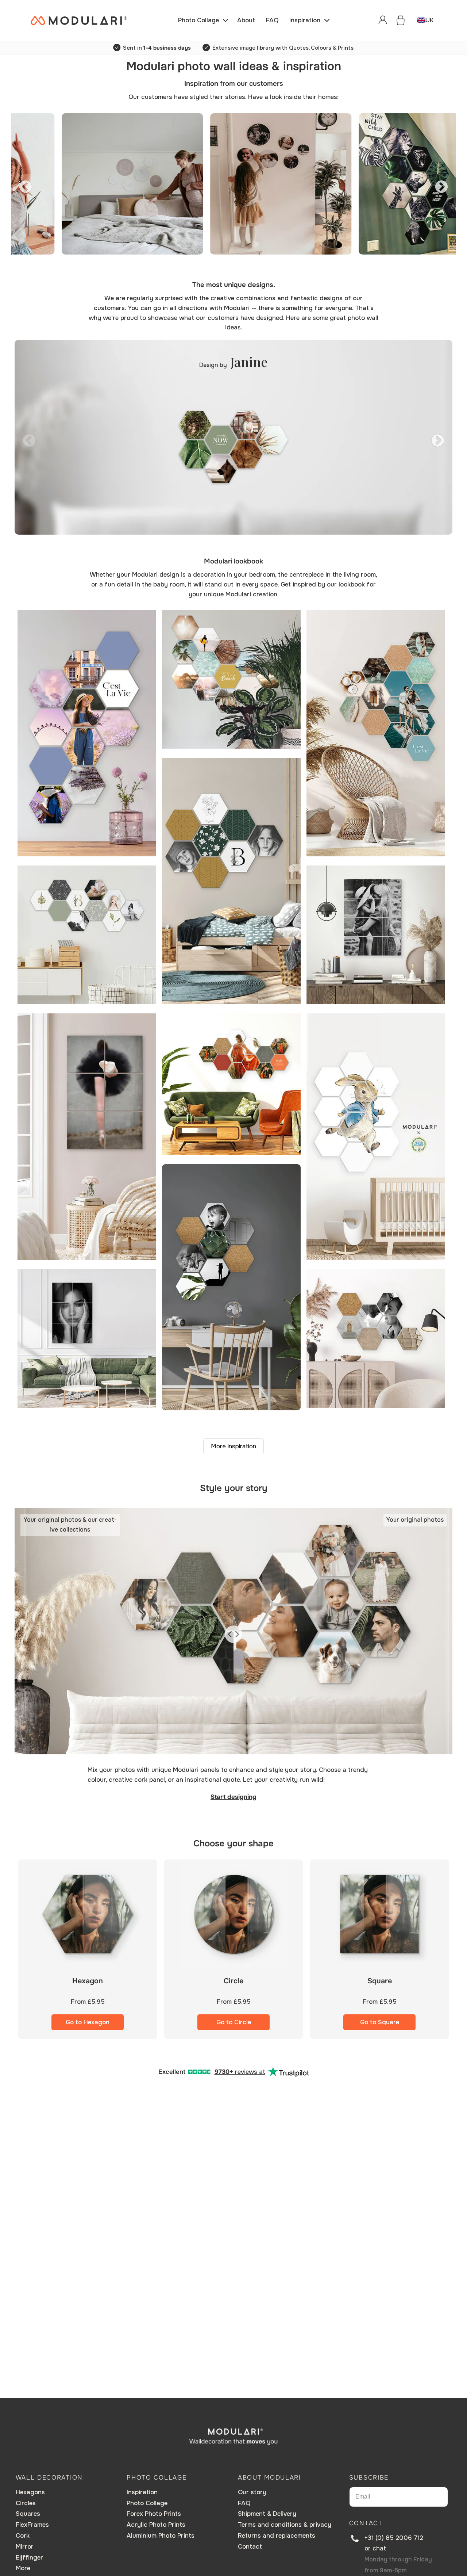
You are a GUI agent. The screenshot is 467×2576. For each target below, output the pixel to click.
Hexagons (30, 2492)
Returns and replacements (277, 2536)
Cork (23, 2536)
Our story (252, 2492)
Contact (250, 2547)
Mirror (25, 2547)
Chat (379, 2548)
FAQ (244, 2503)
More (23, 2568)
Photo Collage (147, 2503)
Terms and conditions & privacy (285, 2525)
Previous (22, 184)
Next (438, 184)
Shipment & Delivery (267, 2514)
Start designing (233, 1797)
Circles (26, 2503)
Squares (28, 2514)
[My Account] (383, 20)
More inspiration (233, 1446)
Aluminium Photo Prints (161, 2536)
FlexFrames (32, 2525)
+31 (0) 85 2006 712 (394, 2538)
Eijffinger (29, 2558)
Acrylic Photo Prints (156, 2525)
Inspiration (142, 2492)
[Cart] (401, 20)
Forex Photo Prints (154, 2514)
